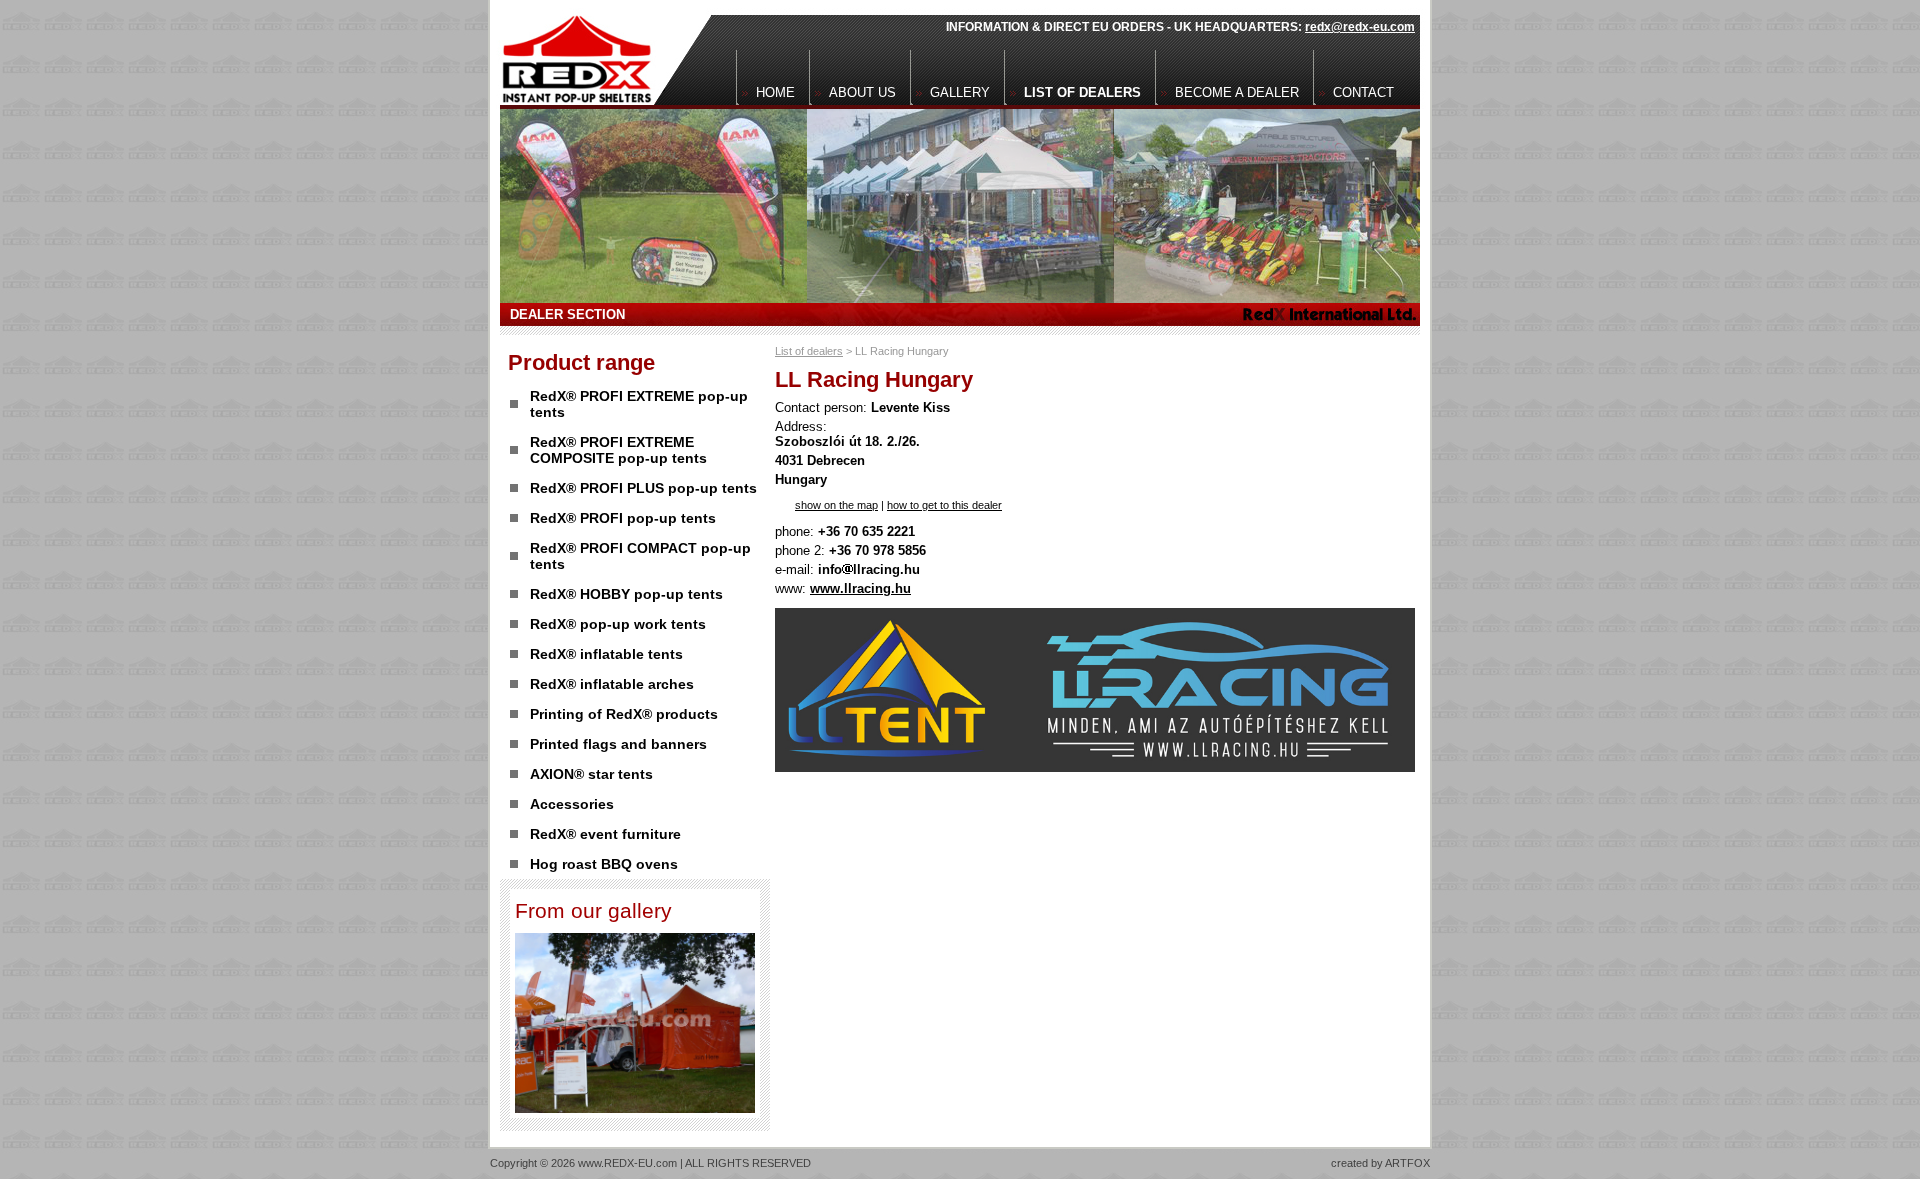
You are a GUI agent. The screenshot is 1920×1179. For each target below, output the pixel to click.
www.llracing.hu (860, 588)
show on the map (836, 505)
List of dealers (809, 351)
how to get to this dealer (944, 505)
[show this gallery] (635, 1107)
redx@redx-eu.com (1360, 27)
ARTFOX (1407, 1163)
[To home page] (571, 52)
